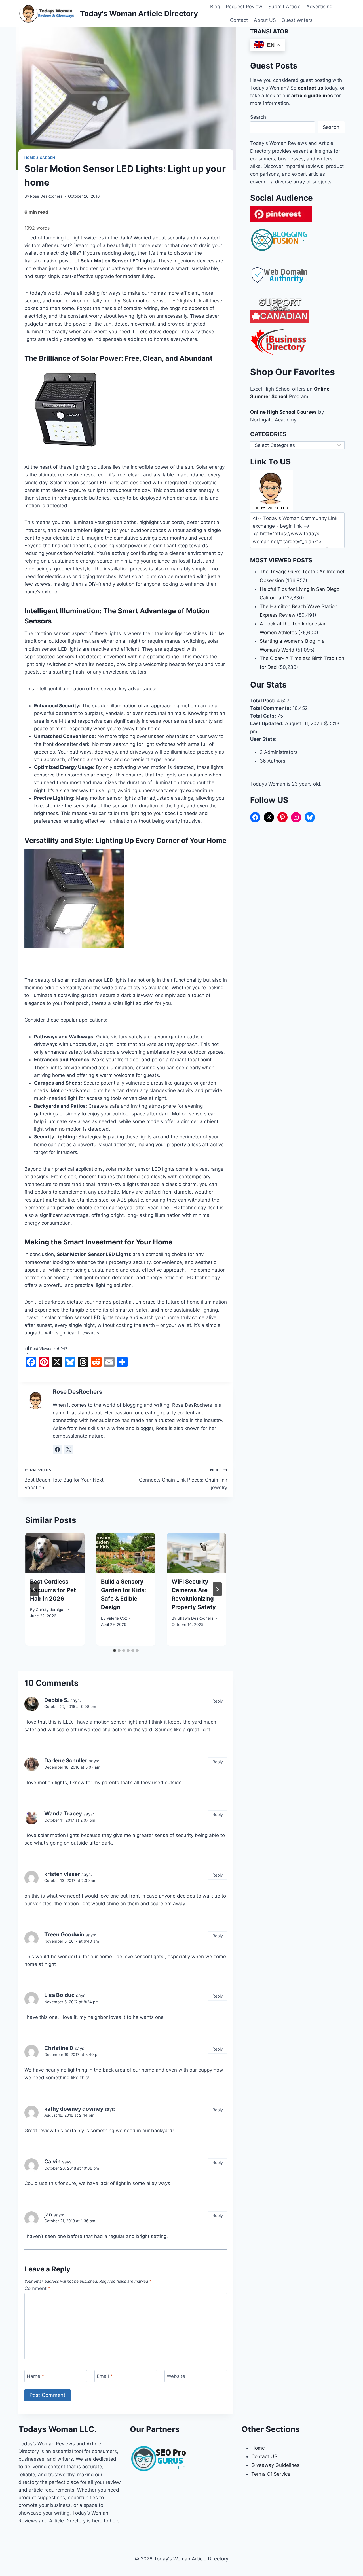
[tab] (115, 1650)
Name (35, 2376)
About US (265, 20)
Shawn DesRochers (195, 1618)
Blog (215, 7)
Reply (218, 1701)
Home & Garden (40, 158)
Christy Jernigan (51, 1610)
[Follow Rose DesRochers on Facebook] (58, 1450)
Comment (37, 2288)
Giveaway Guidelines (275, 2465)
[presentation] (55, 1553)
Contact (239, 20)
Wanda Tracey (63, 1814)
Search (258, 117)
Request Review (244, 7)
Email (105, 2376)
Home (258, 2448)
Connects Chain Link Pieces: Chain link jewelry (183, 1479)
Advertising (319, 7)
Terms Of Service (271, 2474)
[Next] (217, 1589)
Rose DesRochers (46, 196)
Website (176, 2376)
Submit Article (284, 7)
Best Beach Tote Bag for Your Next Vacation (64, 1479)
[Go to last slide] (34, 1589)
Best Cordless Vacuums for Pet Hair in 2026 (53, 1590)
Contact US (264, 2456)
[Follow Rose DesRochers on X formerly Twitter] (69, 1450)
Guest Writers (297, 20)
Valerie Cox (117, 1618)
